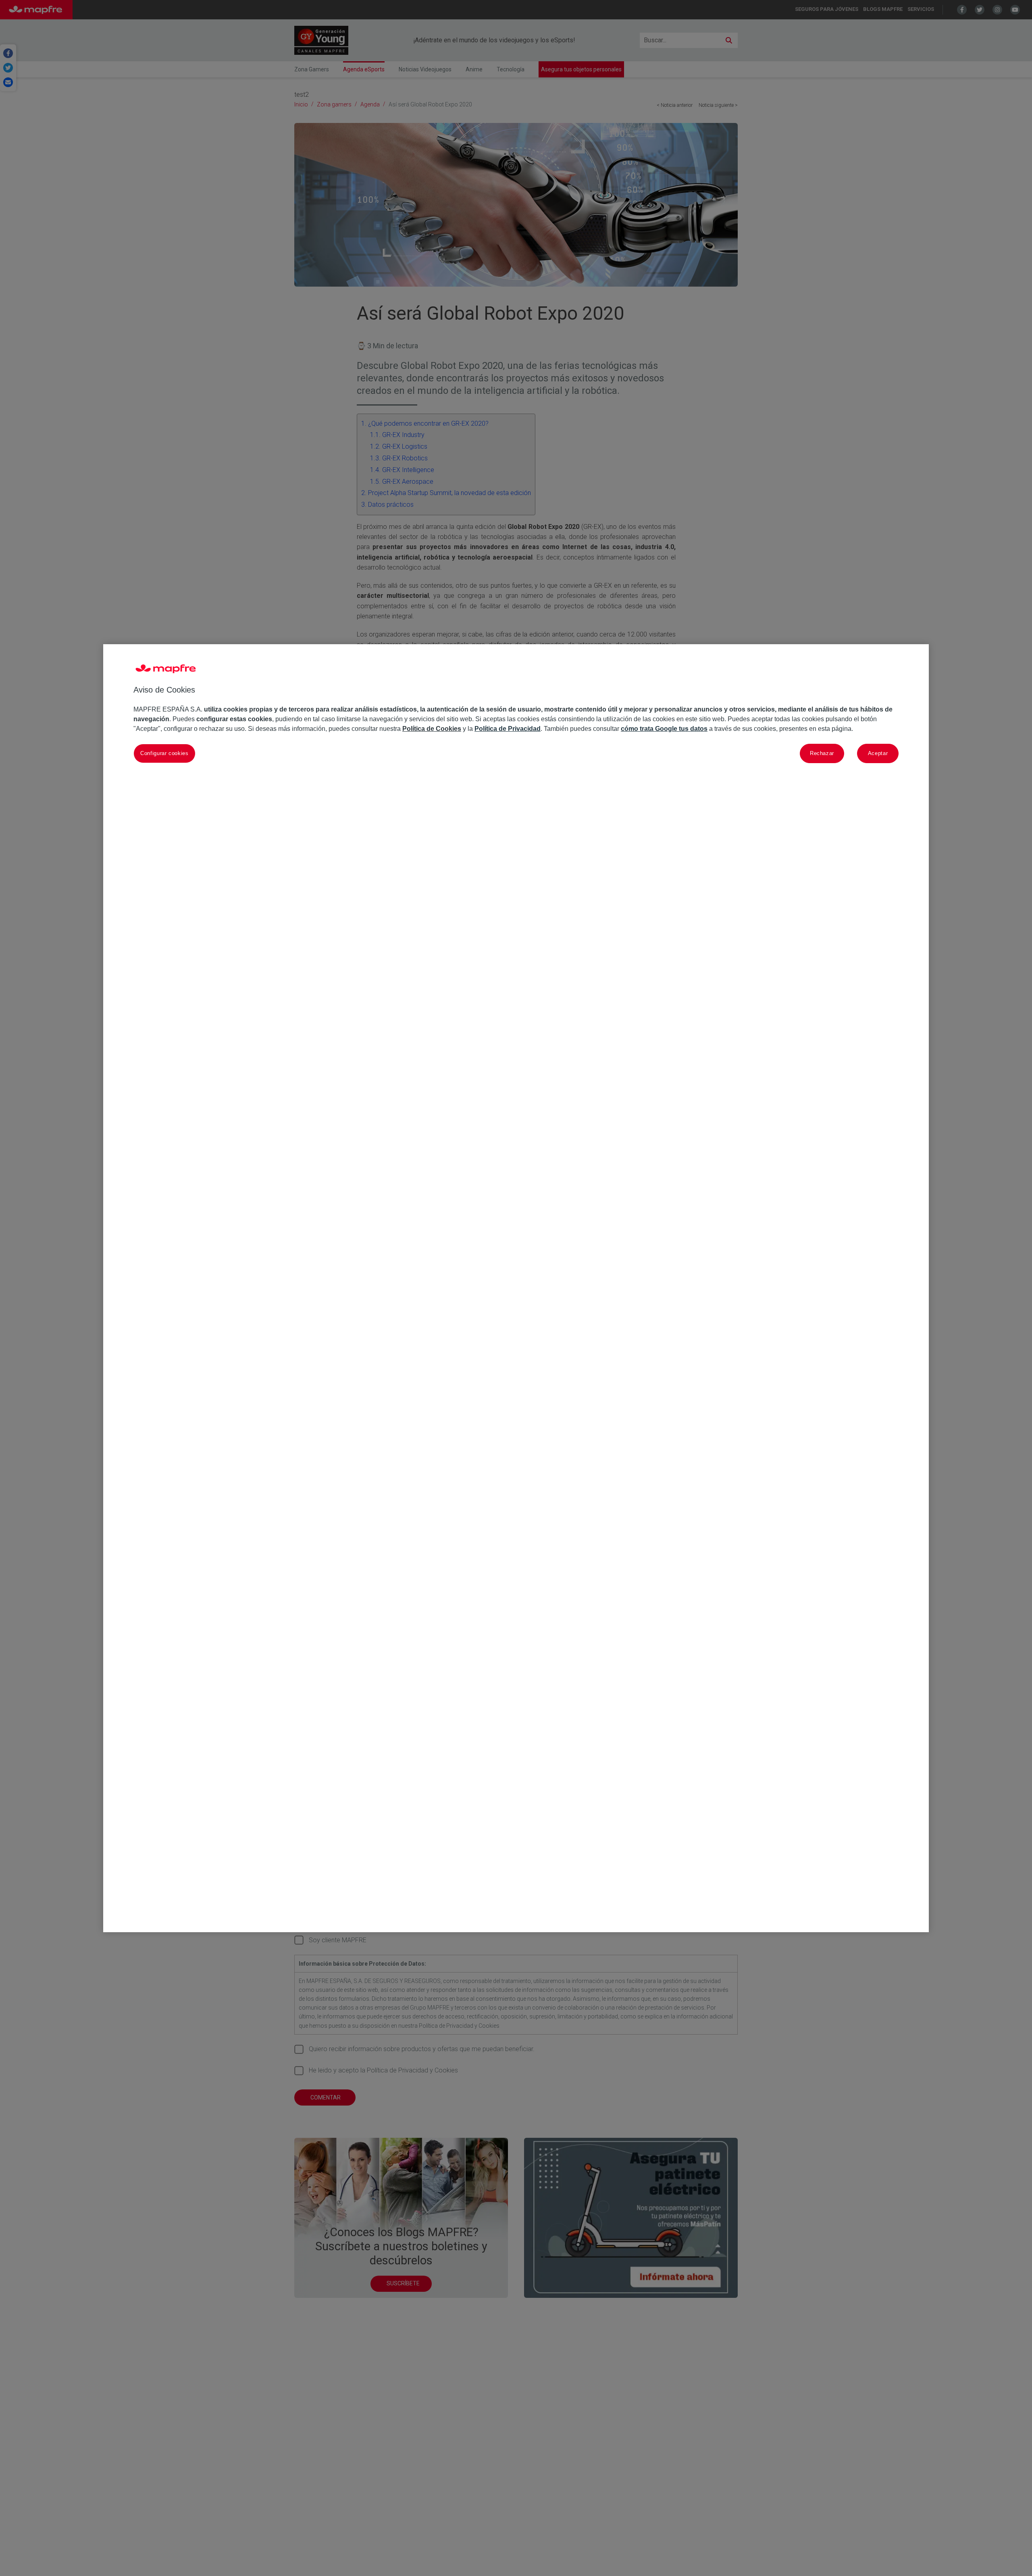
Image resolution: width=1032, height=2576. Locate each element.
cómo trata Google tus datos (664, 728)
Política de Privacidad (508, 728)
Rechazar (822, 753)
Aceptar (878, 753)
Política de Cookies (432, 728)
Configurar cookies (164, 753)
